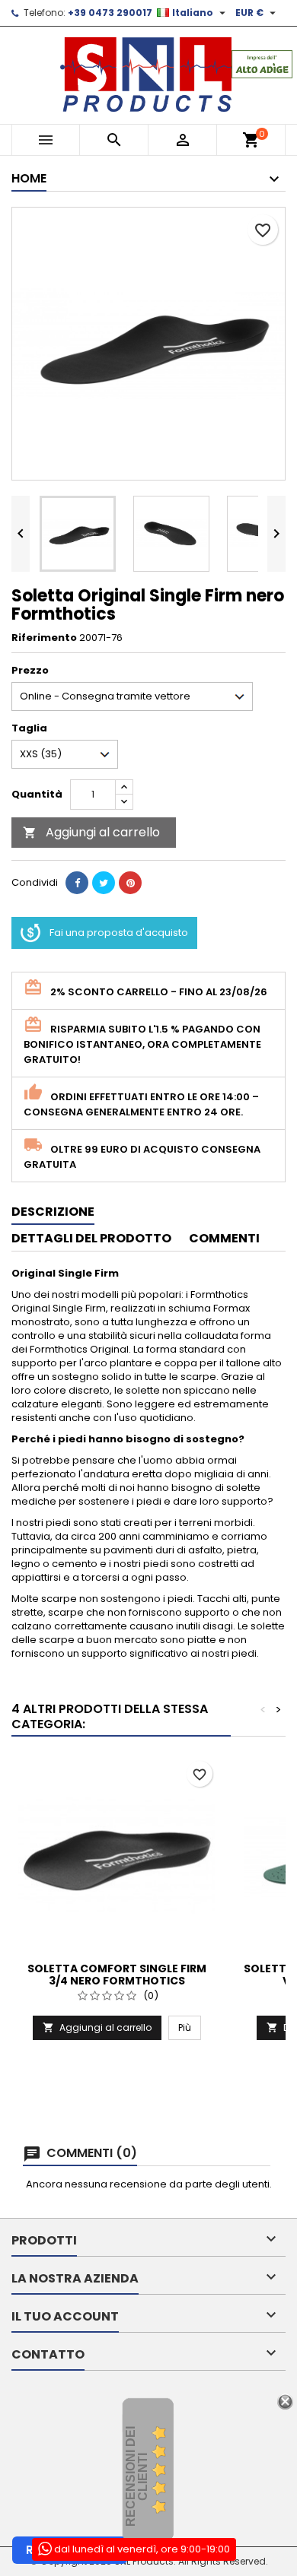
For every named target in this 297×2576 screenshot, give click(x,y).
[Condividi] (77, 883)
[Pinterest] (130, 883)
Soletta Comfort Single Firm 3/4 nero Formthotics (117, 1975)
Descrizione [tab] (53, 1212)
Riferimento (44, 638)
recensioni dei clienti (137, 2476)
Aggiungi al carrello (91, 832)
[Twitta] (104, 883)
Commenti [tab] (224, 1238)
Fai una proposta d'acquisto (119, 933)
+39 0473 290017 (110, 13)
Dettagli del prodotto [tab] (91, 1238)
